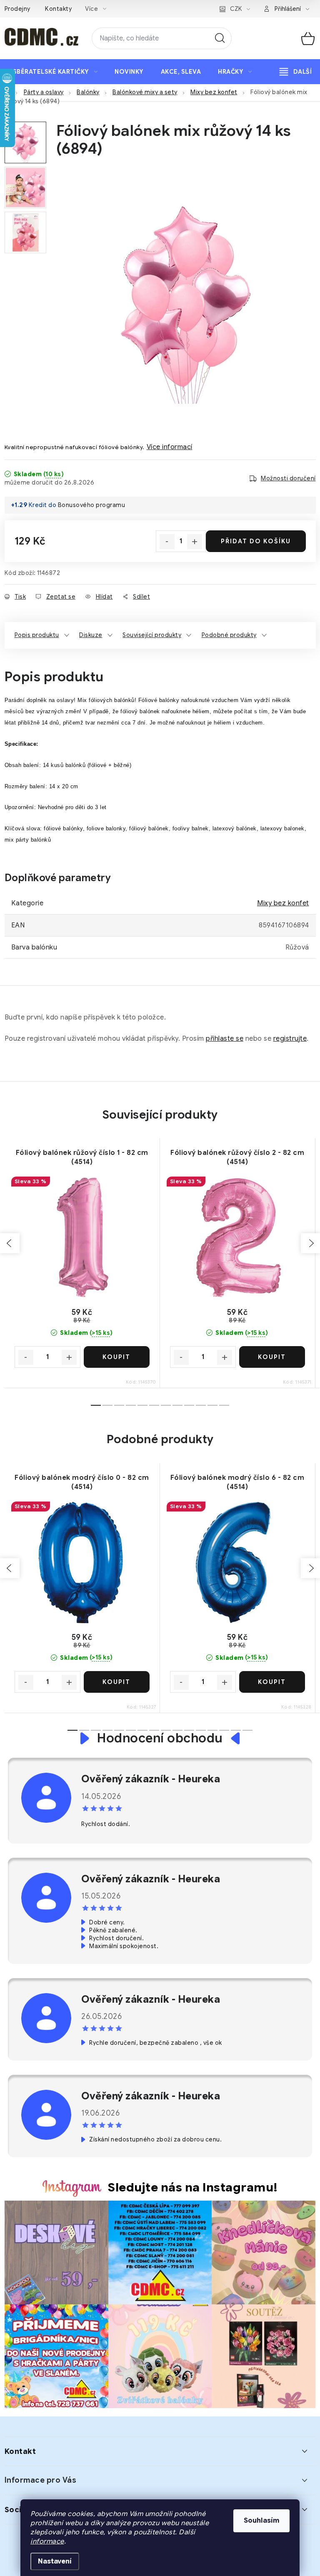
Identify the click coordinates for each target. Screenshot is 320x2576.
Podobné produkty (229, 635)
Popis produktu (37, 635)
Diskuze (91, 635)
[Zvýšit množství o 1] (195, 542)
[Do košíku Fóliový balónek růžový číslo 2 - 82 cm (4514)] (272, 1357)
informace (47, 2541)
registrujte (290, 1039)
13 (224, 1730)
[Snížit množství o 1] (167, 542)
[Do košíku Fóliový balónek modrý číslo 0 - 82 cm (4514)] (117, 1682)
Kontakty (58, 9)
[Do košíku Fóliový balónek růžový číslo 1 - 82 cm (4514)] (117, 1357)
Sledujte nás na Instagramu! (193, 2187)
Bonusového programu (92, 505)
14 (236, 1730)
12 (212, 1730)
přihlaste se (225, 1039)
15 (247, 1730)
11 (224, 1405)
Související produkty (152, 635)
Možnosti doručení (288, 478)
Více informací (170, 447)
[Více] (296, 72)
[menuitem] (55, 72)
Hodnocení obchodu (160, 1738)
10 (212, 1405)
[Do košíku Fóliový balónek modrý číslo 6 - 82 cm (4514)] (272, 1682)
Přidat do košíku (256, 541)
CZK (236, 9)
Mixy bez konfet (283, 903)
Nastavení (55, 2561)
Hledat (220, 38)
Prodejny (17, 9)
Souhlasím (261, 2521)
